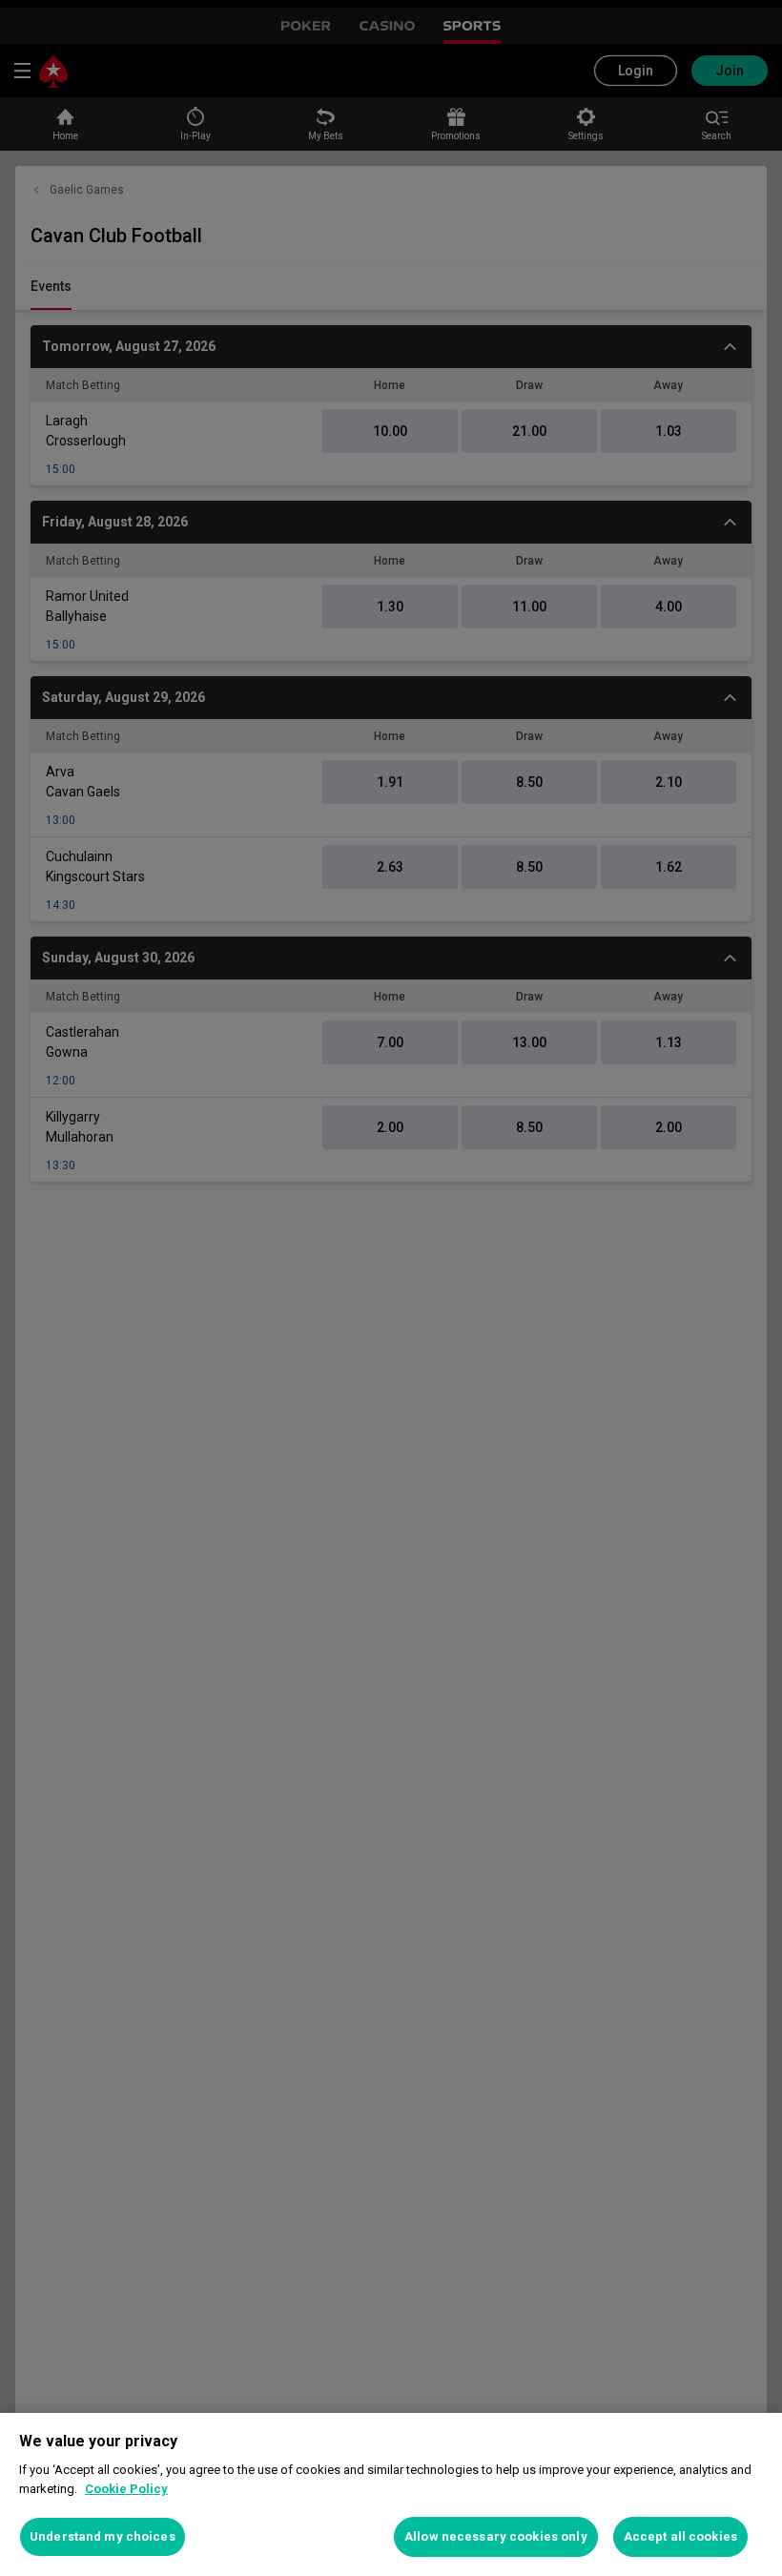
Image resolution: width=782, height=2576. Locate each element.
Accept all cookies (680, 2536)
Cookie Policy (126, 2489)
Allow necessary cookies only (496, 2536)
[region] (391, 2494)
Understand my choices (103, 2536)
